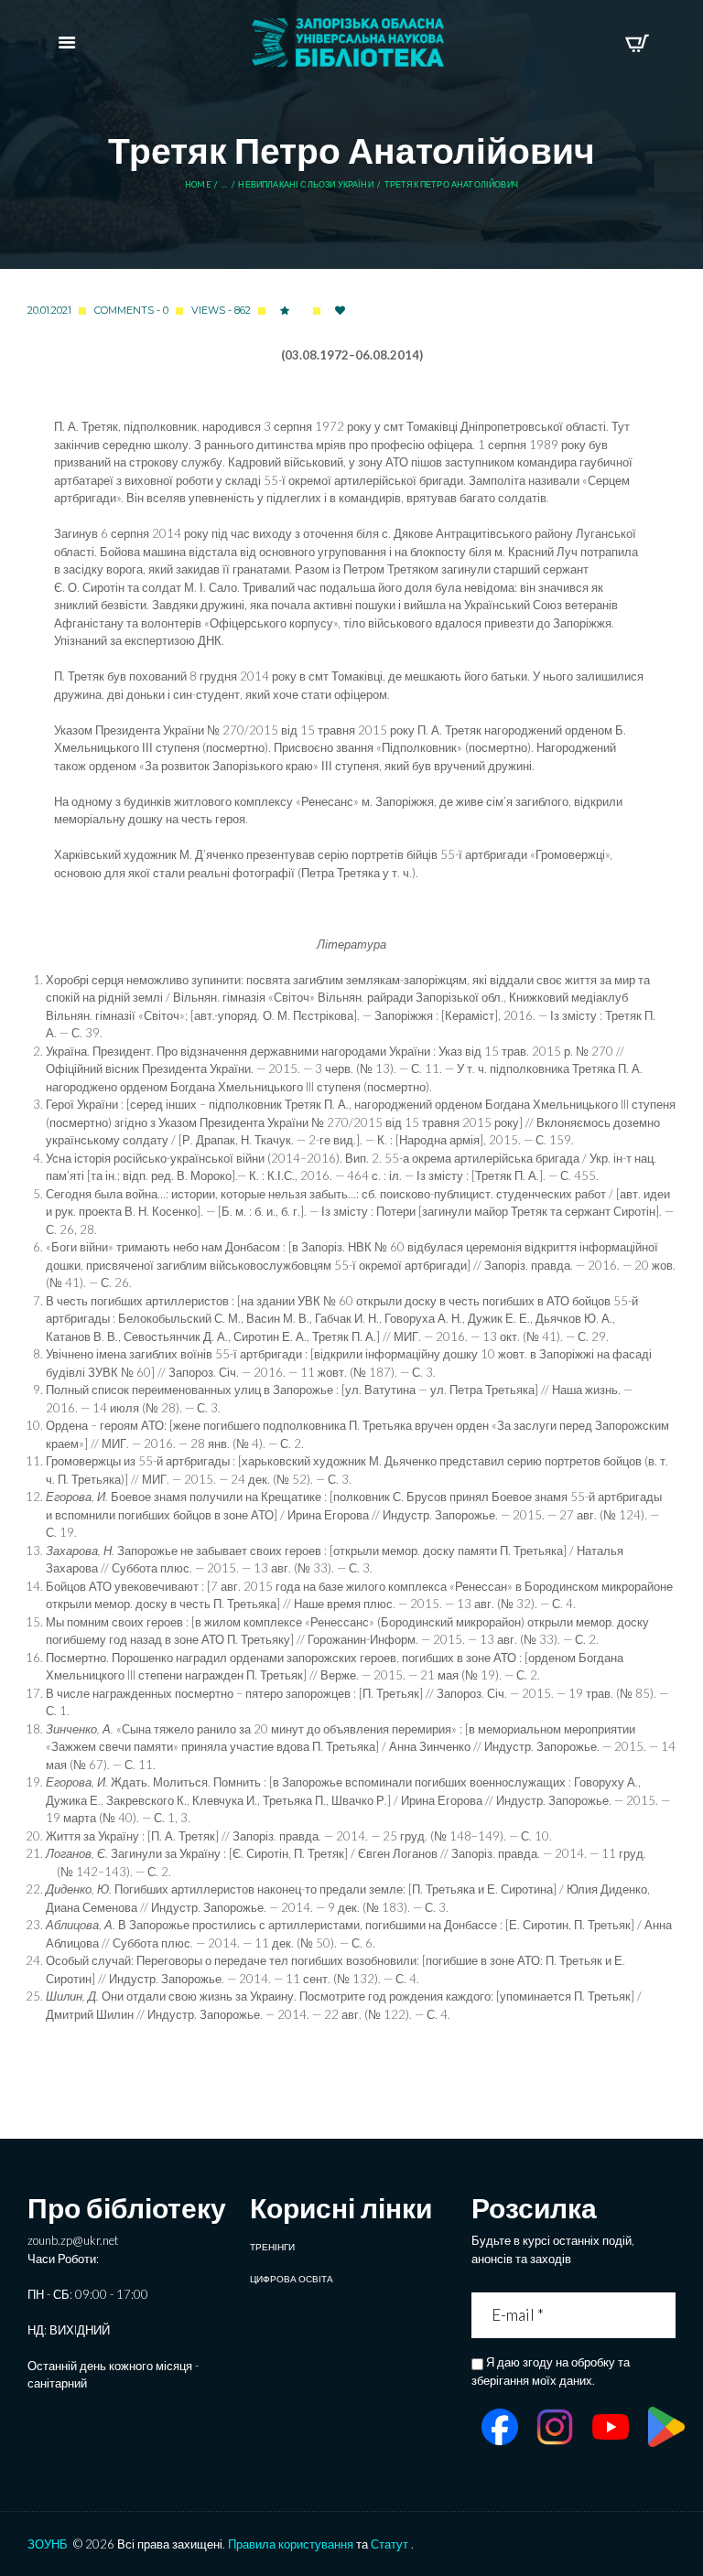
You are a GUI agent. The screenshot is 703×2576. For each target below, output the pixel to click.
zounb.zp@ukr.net (73, 2240)
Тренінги (272, 2247)
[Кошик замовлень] (637, 43)
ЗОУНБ (48, 2544)
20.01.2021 (49, 310)
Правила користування (291, 2544)
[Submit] (664, 2315)
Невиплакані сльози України (305, 185)
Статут (389, 2544)
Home (198, 185)
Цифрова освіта (292, 2279)
